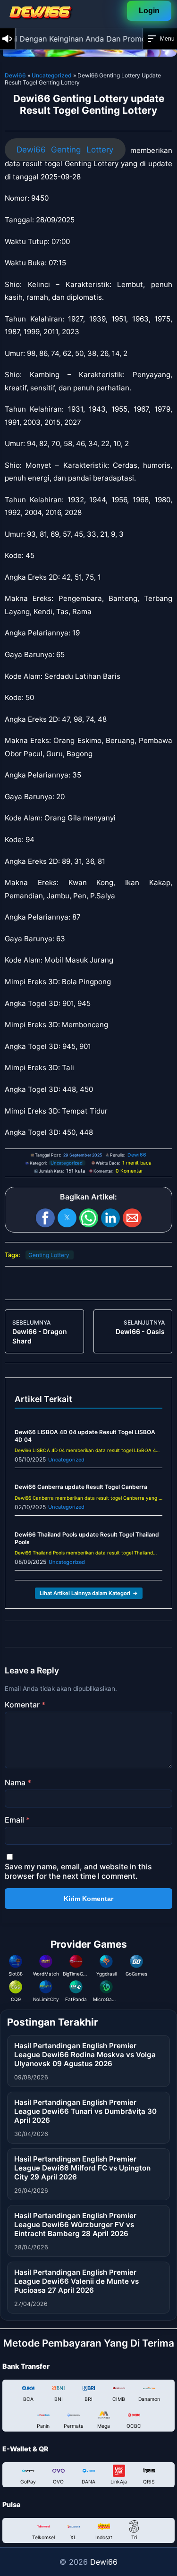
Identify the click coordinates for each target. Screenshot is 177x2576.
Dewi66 (15, 75)
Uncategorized (52, 75)
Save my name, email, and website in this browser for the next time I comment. (78, 1871)
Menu (167, 39)
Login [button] (149, 11)
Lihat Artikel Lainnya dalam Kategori (89, 1593)
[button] (45, 1218)
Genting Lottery (49, 1255)
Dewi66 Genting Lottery (65, 150)
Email (17, 1820)
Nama (18, 1782)
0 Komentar (129, 1171)
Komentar (25, 1705)
